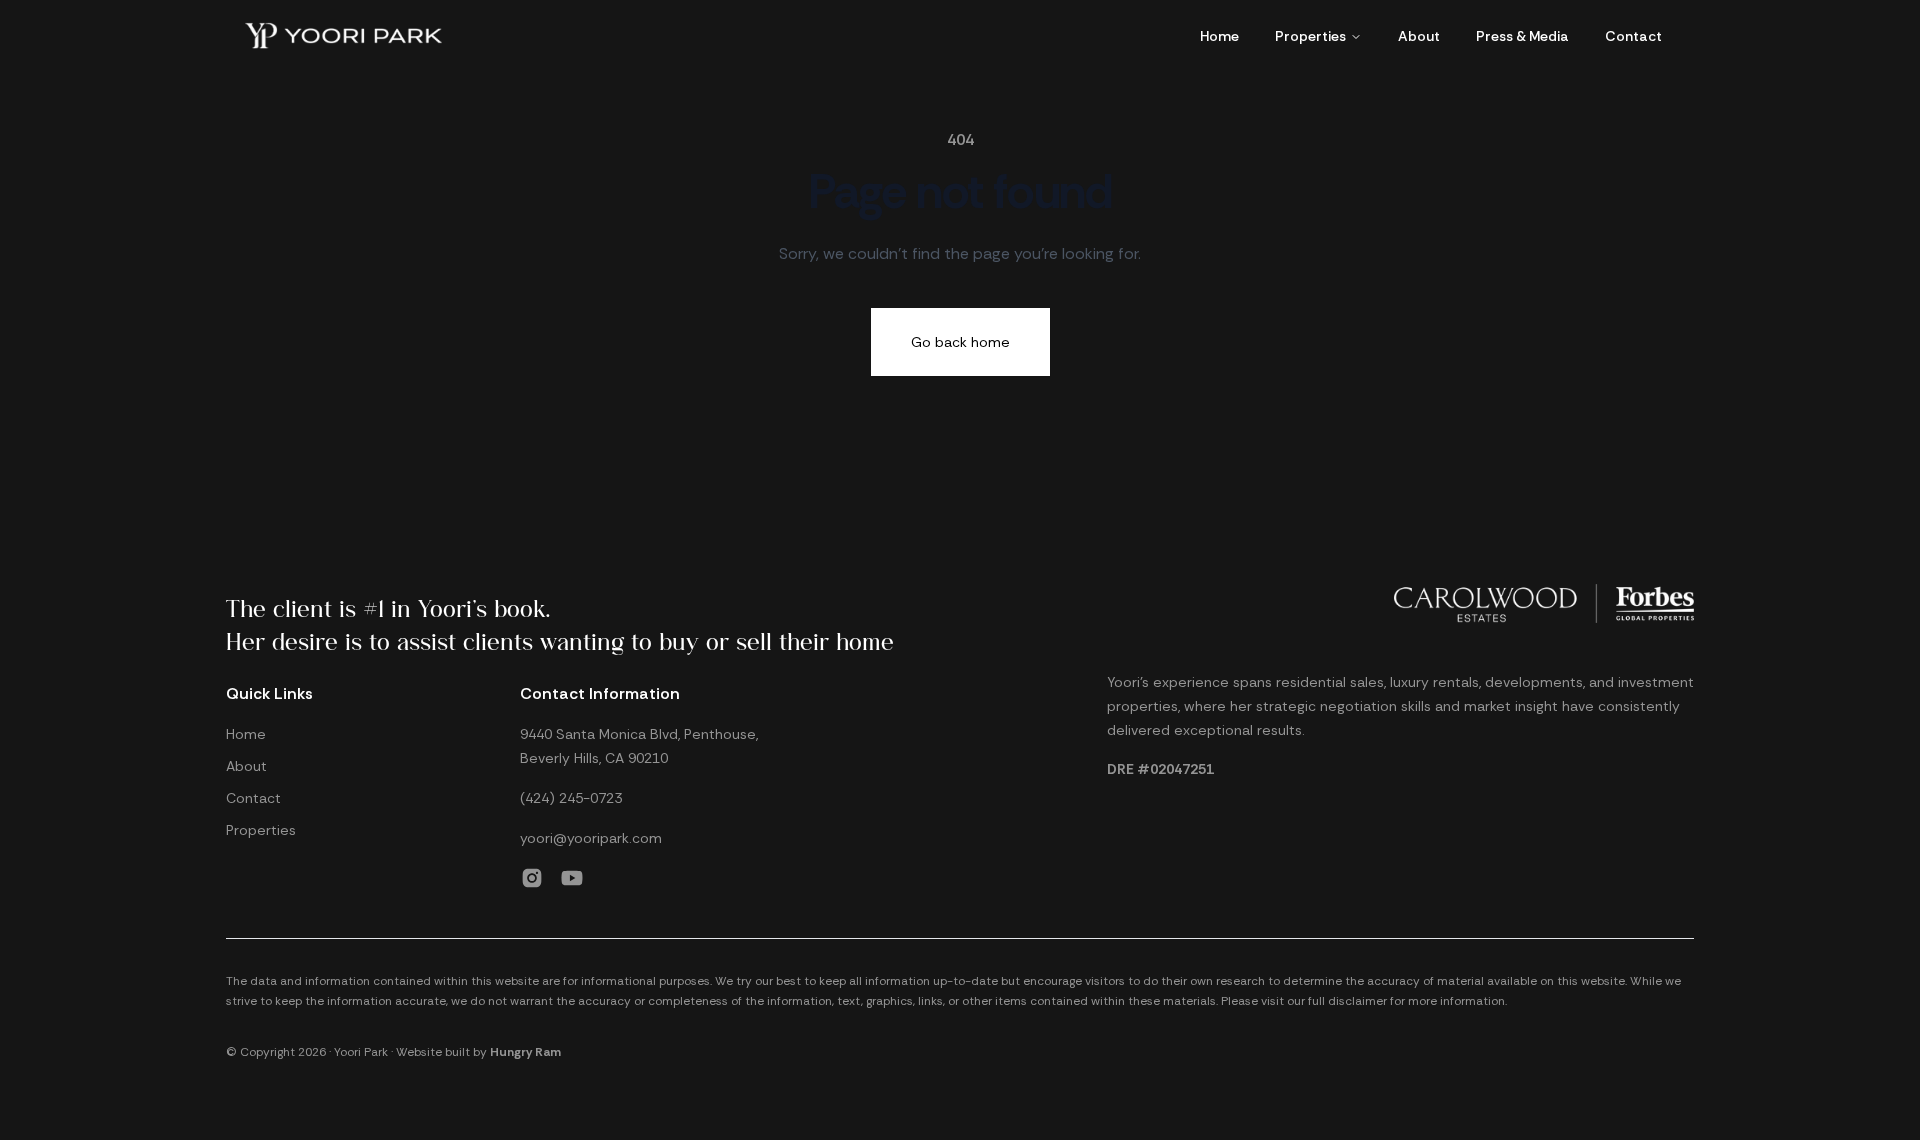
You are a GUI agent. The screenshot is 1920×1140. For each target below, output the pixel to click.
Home (1219, 36)
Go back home (960, 342)
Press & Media (1522, 36)
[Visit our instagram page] (532, 878)
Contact (1633, 36)
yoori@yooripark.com (591, 838)
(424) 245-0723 (571, 798)
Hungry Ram (525, 1052)
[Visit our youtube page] (572, 878)
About (1419, 36)
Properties (1310, 36)
